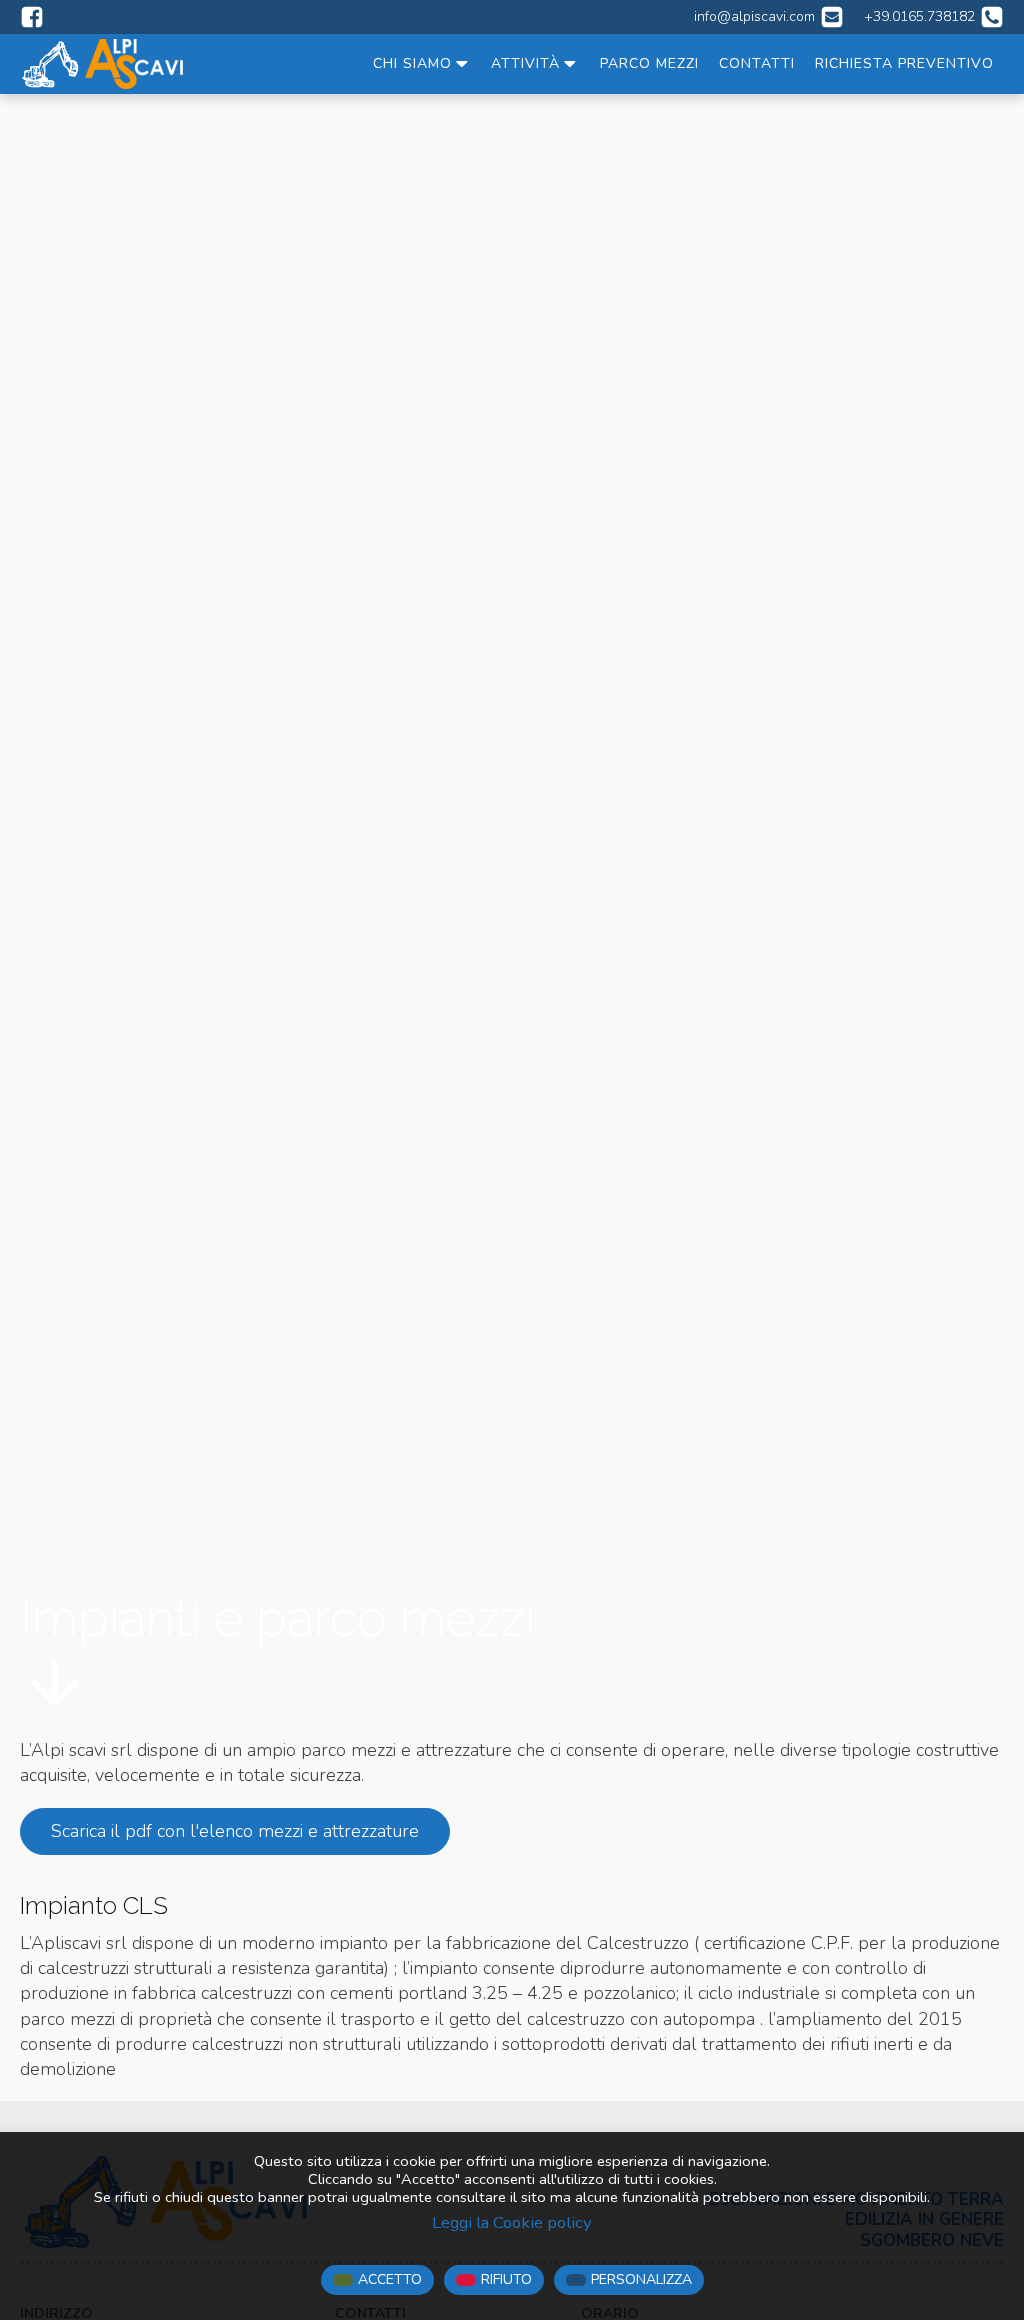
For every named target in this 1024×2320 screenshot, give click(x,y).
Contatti (757, 63)
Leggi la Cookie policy (512, 2222)
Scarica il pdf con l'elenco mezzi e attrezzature (235, 1831)
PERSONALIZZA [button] (641, 2279)
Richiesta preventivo (904, 63)
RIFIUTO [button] (506, 2279)
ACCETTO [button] (390, 2279)
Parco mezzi (649, 63)
